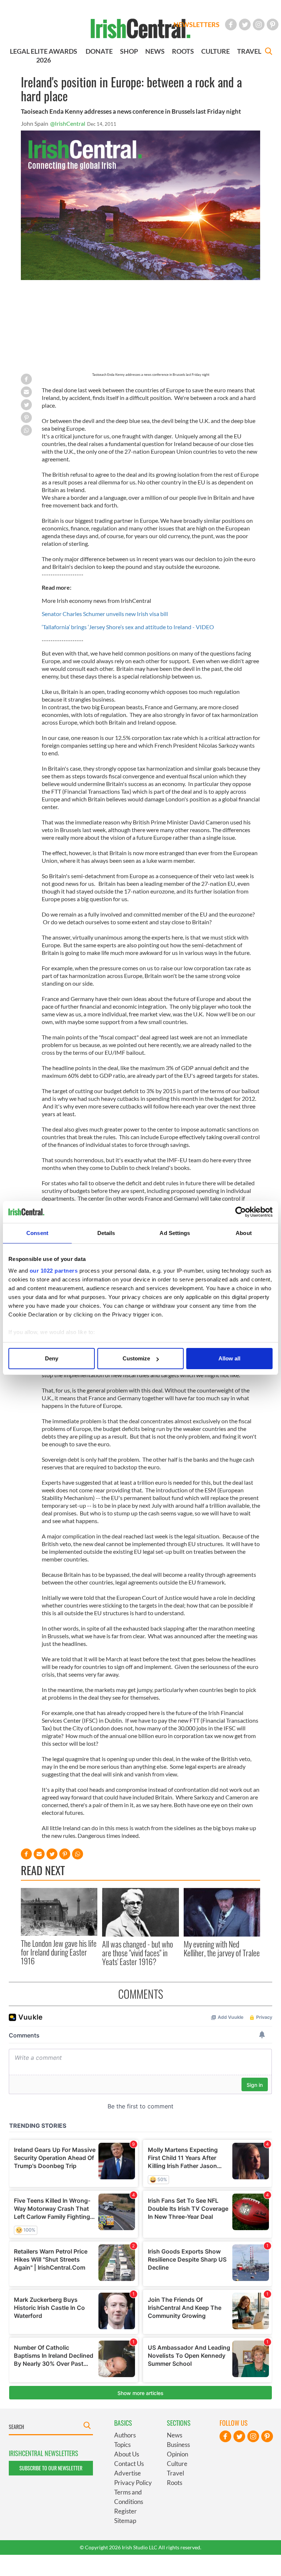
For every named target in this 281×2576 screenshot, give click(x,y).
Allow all (229, 1358)
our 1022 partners (54, 1271)
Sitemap (125, 2521)
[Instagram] (259, 24)
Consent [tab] (37, 1233)
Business (178, 2445)
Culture (177, 2464)
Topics (122, 2445)
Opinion (177, 2454)
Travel (175, 2473)
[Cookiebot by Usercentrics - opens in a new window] (241, 1212)
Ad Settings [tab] (175, 1233)
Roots (175, 2483)
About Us (127, 2454)
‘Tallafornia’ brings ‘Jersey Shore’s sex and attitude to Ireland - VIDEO (128, 627)
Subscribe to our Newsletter (51, 2468)
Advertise (128, 2473)
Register (125, 2511)
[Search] (269, 52)
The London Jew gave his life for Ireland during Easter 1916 (59, 1952)
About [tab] (244, 1233)
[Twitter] (245, 24)
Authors (125, 2435)
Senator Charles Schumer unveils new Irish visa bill (105, 614)
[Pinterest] (273, 24)
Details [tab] (106, 1233)
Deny (52, 1358)
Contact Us (129, 2464)
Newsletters (196, 24)
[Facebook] (231, 24)
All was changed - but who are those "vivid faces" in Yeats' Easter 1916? (138, 1953)
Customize (136, 1358)
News (175, 2435)
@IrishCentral (68, 123)
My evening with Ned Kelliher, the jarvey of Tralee (222, 1948)
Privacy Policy (133, 2483)
